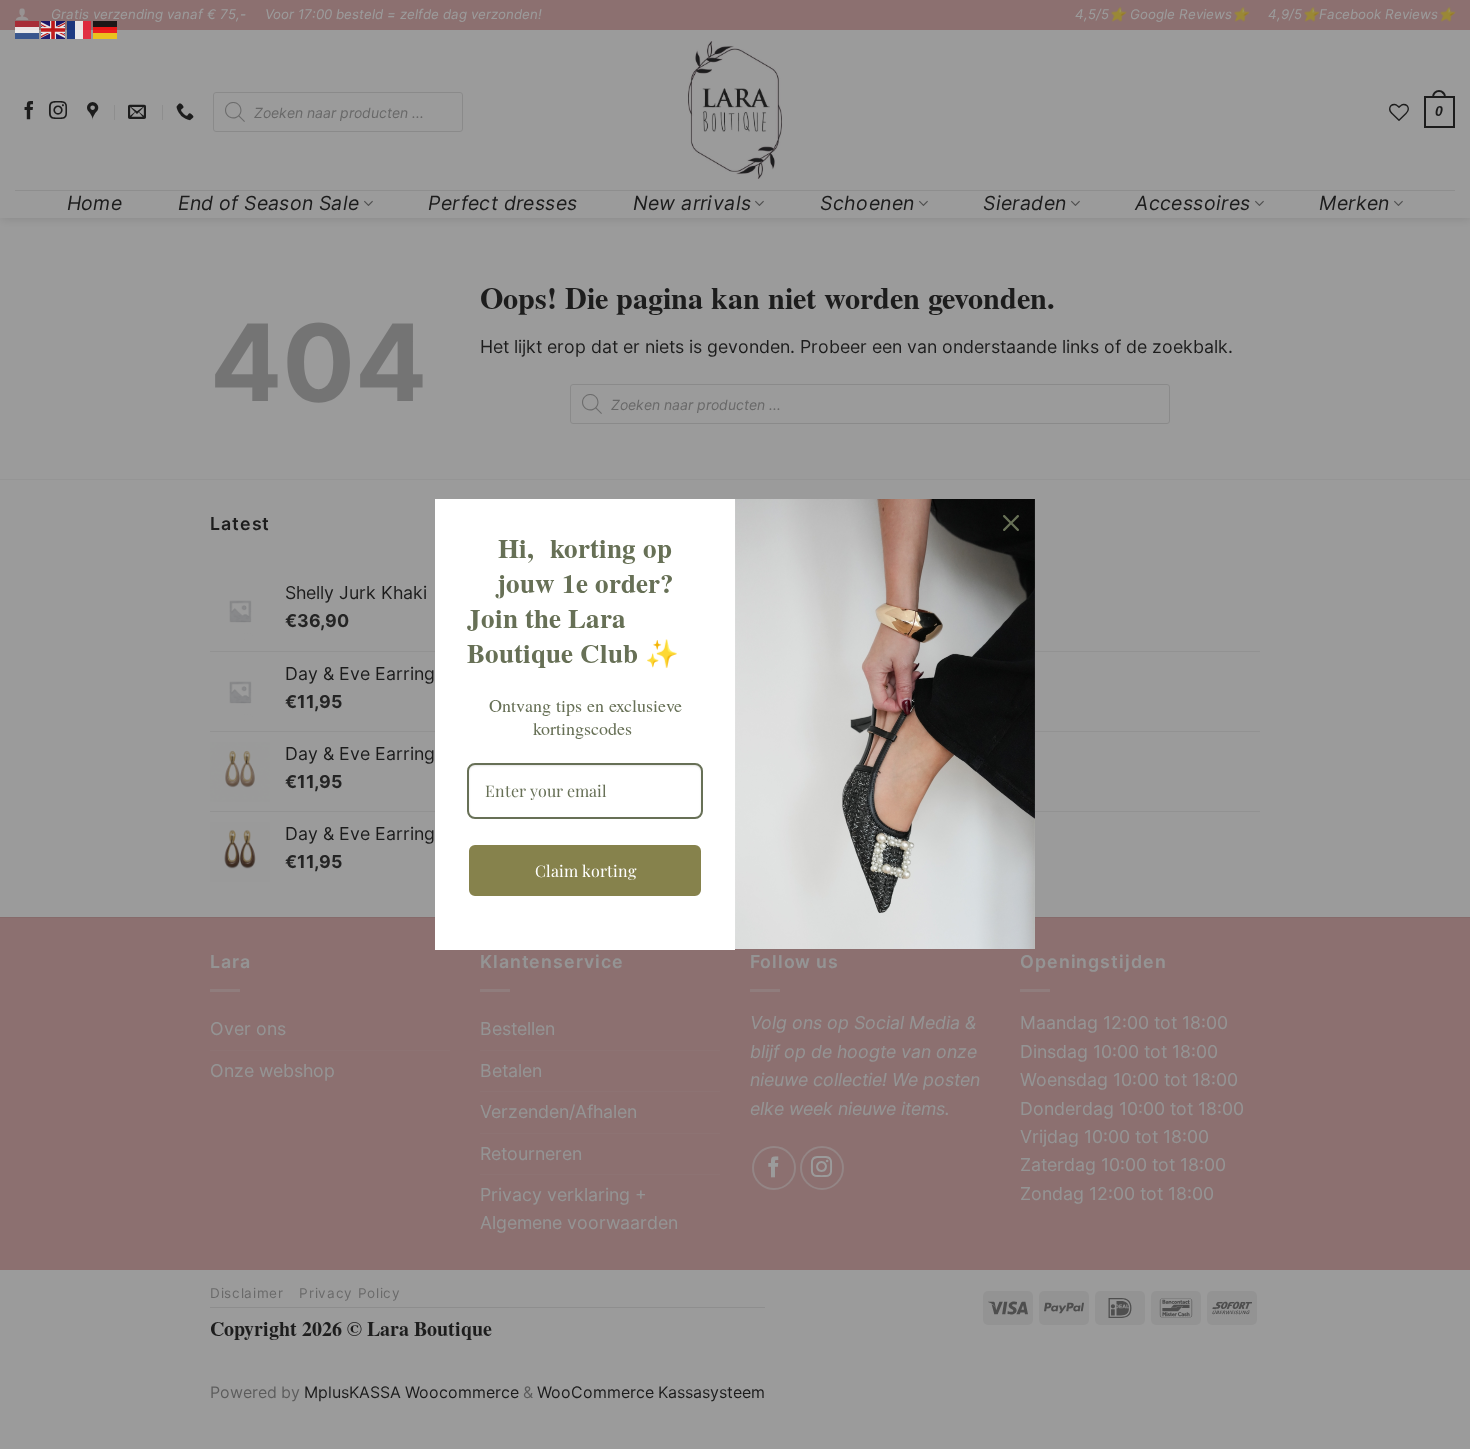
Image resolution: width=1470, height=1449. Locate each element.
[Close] (1011, 523)
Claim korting (585, 870)
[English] (54, 28)
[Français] (80, 28)
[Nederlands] (28, 28)
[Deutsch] (106, 28)
